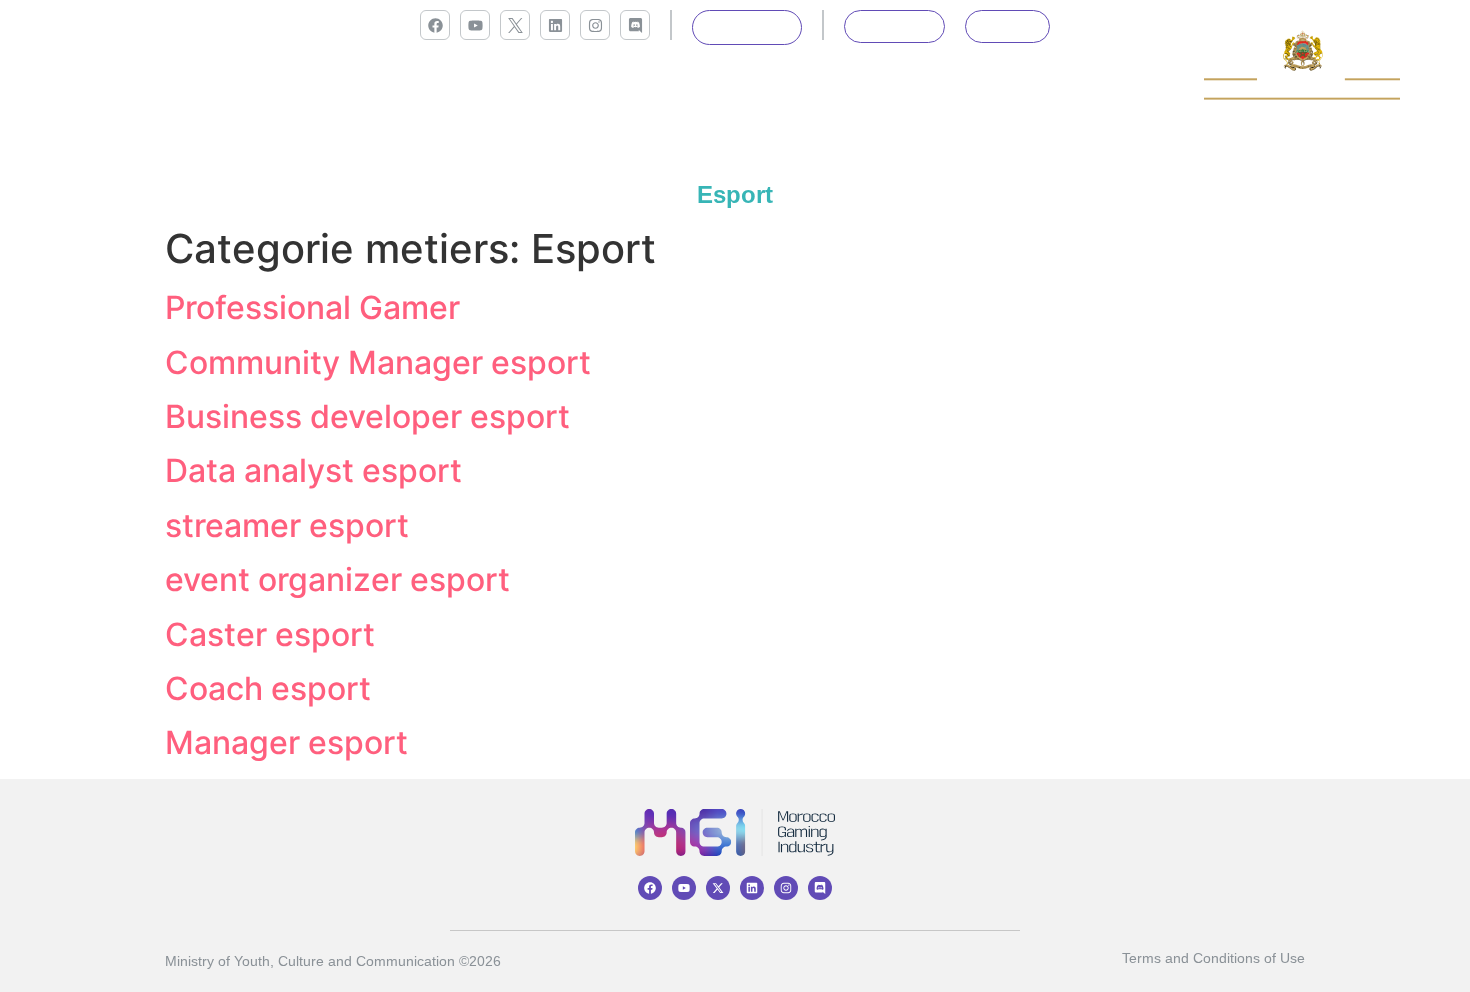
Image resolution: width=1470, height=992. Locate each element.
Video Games (950, 88)
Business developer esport (367, 416)
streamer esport (287, 525)
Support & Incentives (641, 88)
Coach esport (268, 688)
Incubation (503, 88)
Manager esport (286, 742)
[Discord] (635, 25)
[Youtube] (475, 25)
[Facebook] (435, 25)
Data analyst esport (313, 470)
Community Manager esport (378, 362)
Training (405, 88)
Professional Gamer (312, 307)
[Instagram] (595, 25)
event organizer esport (337, 579)
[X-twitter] (718, 888)
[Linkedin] (555, 25)
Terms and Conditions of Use (1213, 958)
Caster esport (270, 634)
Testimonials (1072, 88)
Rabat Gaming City (807, 88)
